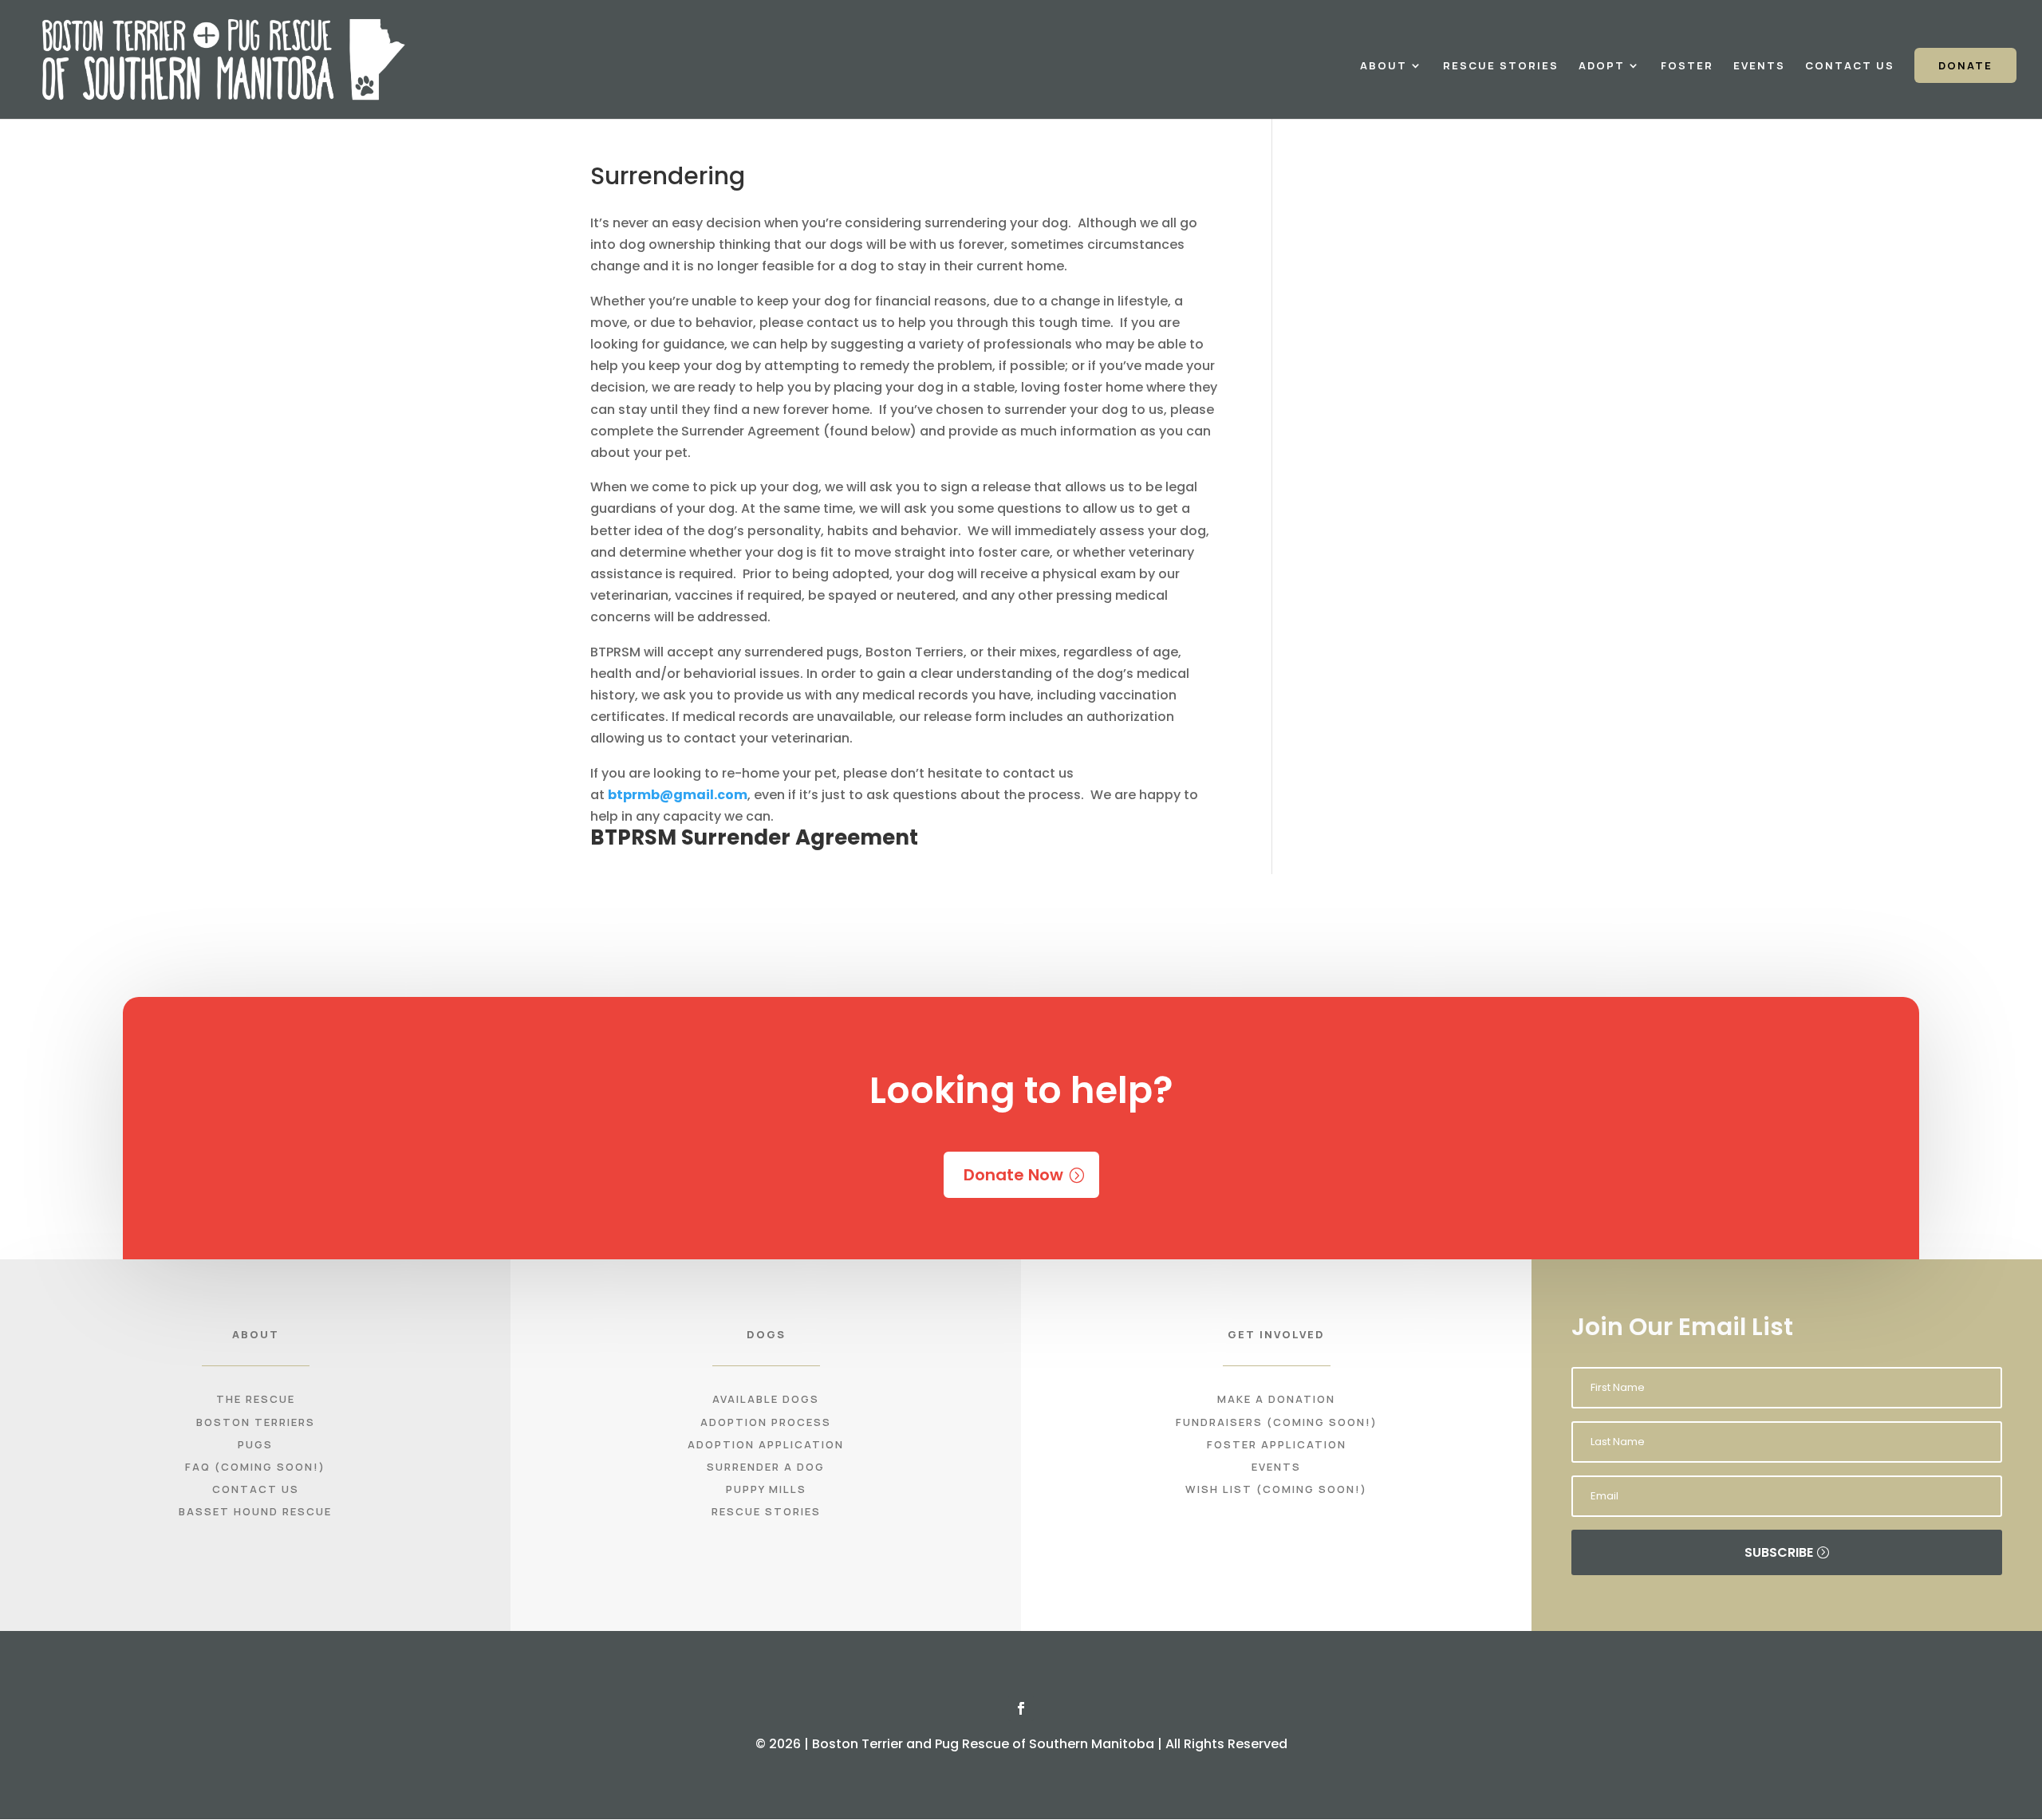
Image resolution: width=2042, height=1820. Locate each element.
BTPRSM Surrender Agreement (754, 837)
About (1384, 66)
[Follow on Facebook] (1021, 1708)
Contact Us (1850, 66)
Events (1759, 66)
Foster (1687, 66)
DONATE (1965, 65)
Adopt (1602, 66)
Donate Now (1013, 1175)
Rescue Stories (1501, 66)
